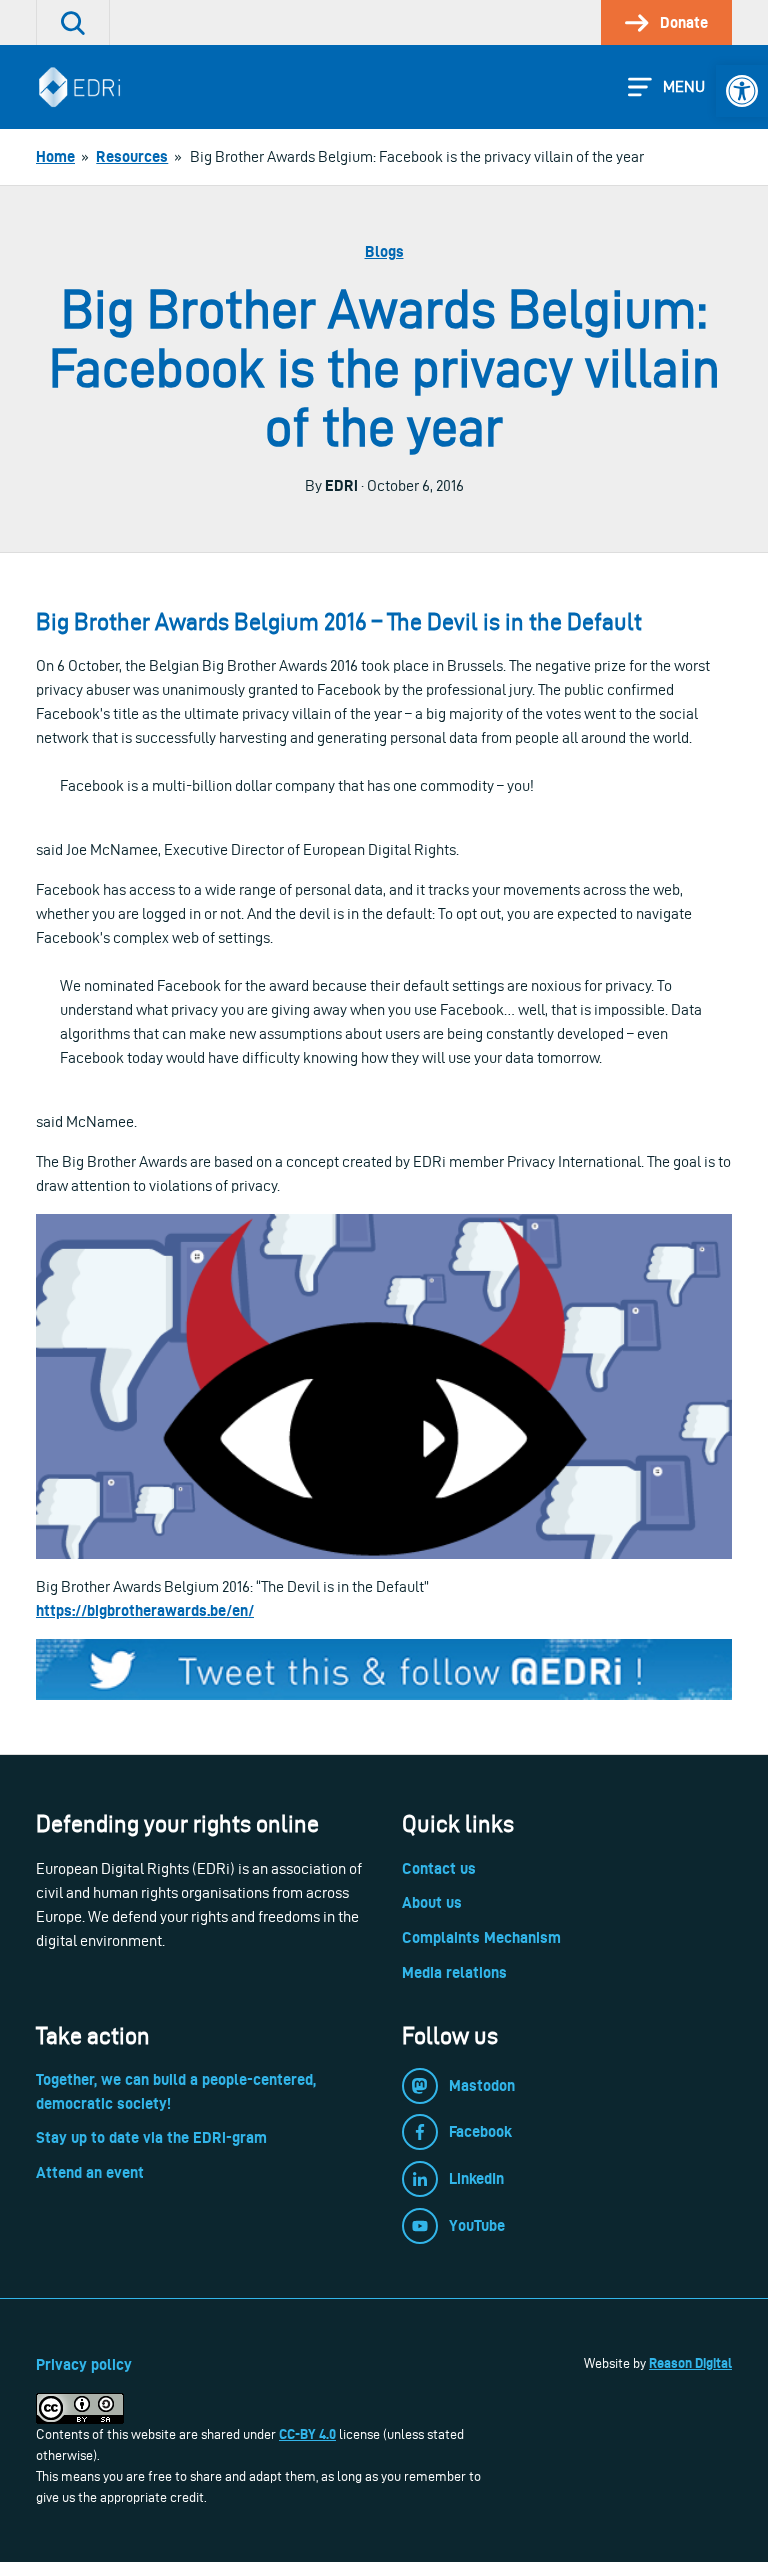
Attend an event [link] (90, 2172)
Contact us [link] (439, 1868)
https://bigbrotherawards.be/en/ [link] (145, 1610)
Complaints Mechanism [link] (481, 1937)
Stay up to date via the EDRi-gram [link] (151, 2137)
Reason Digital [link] (690, 2363)
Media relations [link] (454, 1972)
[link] (742, 91)
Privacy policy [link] (84, 2364)
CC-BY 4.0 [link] (307, 2434)
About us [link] (432, 1902)
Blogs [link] (384, 251)
